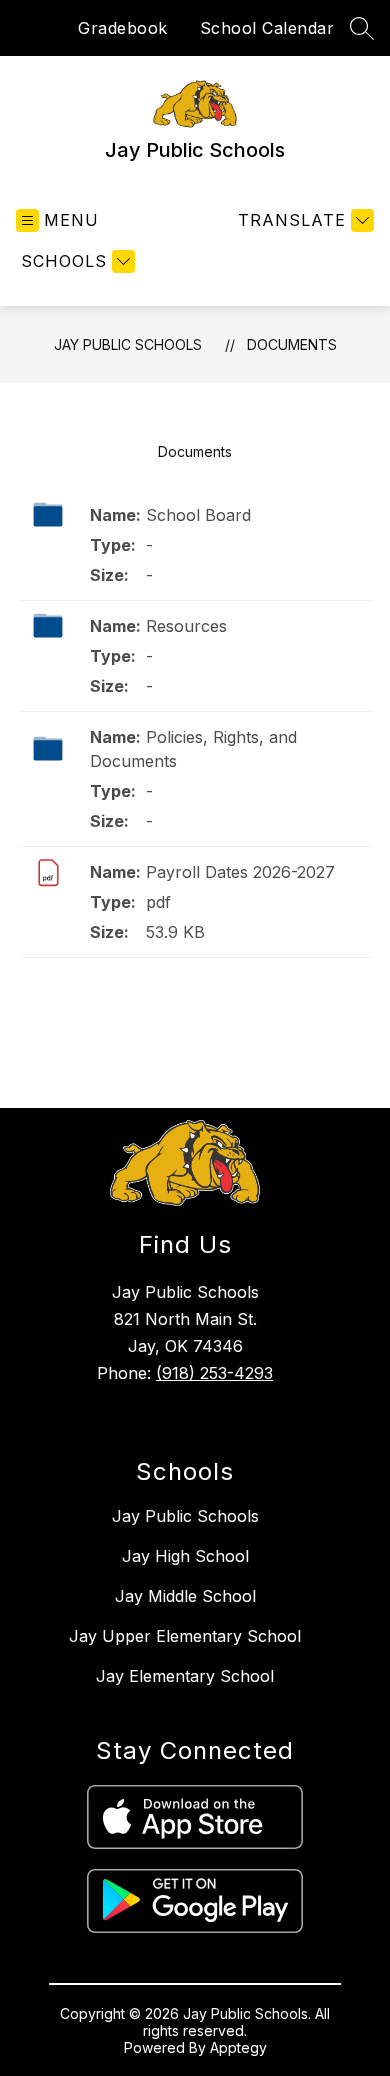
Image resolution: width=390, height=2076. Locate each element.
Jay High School (185, 1556)
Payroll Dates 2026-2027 (240, 872)
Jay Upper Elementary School (185, 1636)
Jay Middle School (185, 1596)
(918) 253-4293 (214, 1373)
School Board (198, 515)
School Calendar (267, 28)
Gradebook (123, 28)
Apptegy (238, 2047)
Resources (186, 626)
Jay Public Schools (128, 344)
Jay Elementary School (185, 1676)
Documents (292, 344)
